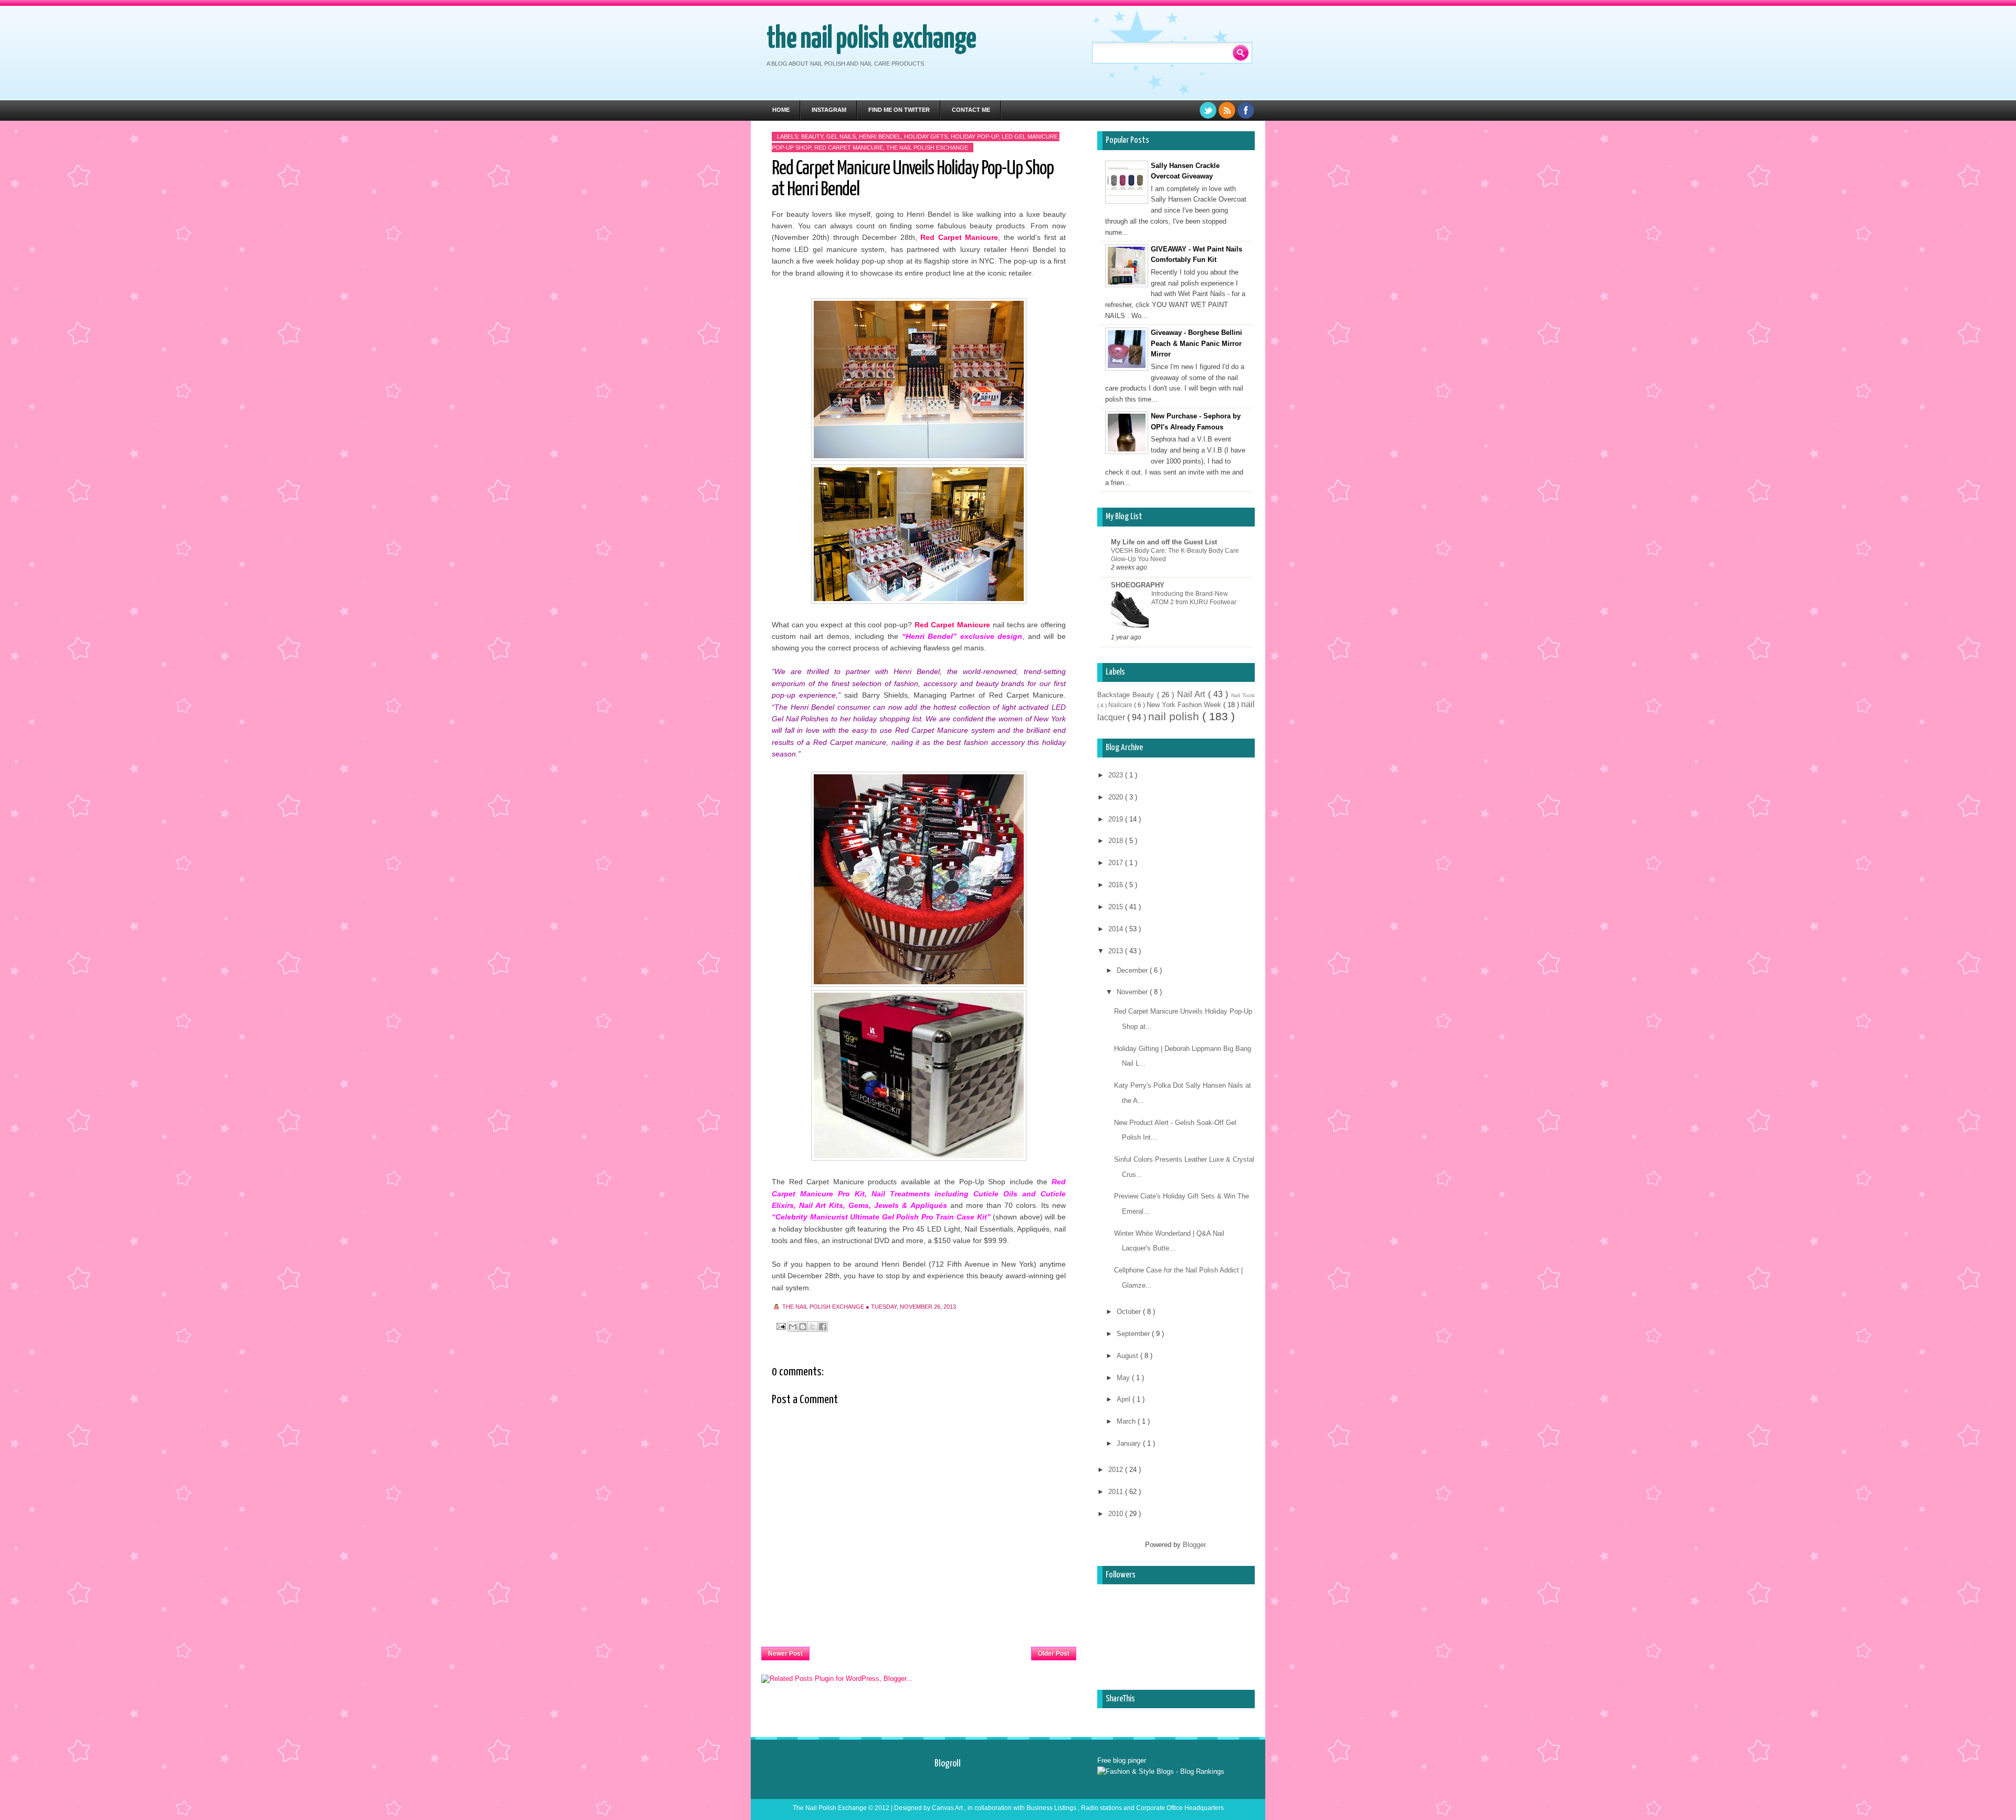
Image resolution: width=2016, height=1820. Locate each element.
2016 (1117, 885)
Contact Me (971, 110)
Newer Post (785, 1654)
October (1130, 1312)
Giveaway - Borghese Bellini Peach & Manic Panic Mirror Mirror (1196, 344)
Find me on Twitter (899, 110)
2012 (1117, 1470)
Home (781, 110)
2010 (1117, 1514)
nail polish (1175, 716)
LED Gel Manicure (1030, 136)
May (1124, 1378)
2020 (1117, 797)
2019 (1117, 819)
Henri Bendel (880, 136)
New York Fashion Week (1185, 705)
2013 (1117, 951)
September (1134, 1334)
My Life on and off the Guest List (1164, 542)
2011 (1117, 1492)
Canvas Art (948, 1808)
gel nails (841, 136)
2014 (1117, 929)
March (1127, 1421)
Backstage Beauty (1127, 695)
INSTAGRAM (829, 110)
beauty (812, 136)
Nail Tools (1243, 695)
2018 (1117, 841)
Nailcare (1121, 705)
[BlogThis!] (803, 1327)
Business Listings (1052, 1808)
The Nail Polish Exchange (871, 39)
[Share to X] (813, 1327)
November (1133, 992)
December (1133, 970)
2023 (1117, 775)
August (1128, 1356)
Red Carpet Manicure (849, 148)
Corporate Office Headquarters (1180, 1808)
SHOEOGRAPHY (1138, 585)
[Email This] (793, 1327)
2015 (1117, 907)
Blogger (1194, 1545)
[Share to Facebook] (823, 1327)
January (1130, 1443)
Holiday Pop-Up (975, 136)
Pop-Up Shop (791, 148)
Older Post (1054, 1654)
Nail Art (1193, 694)
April (1125, 1399)
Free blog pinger (1122, 1760)
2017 (1117, 863)
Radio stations (1102, 1808)
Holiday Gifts (926, 136)
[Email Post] (780, 1326)
